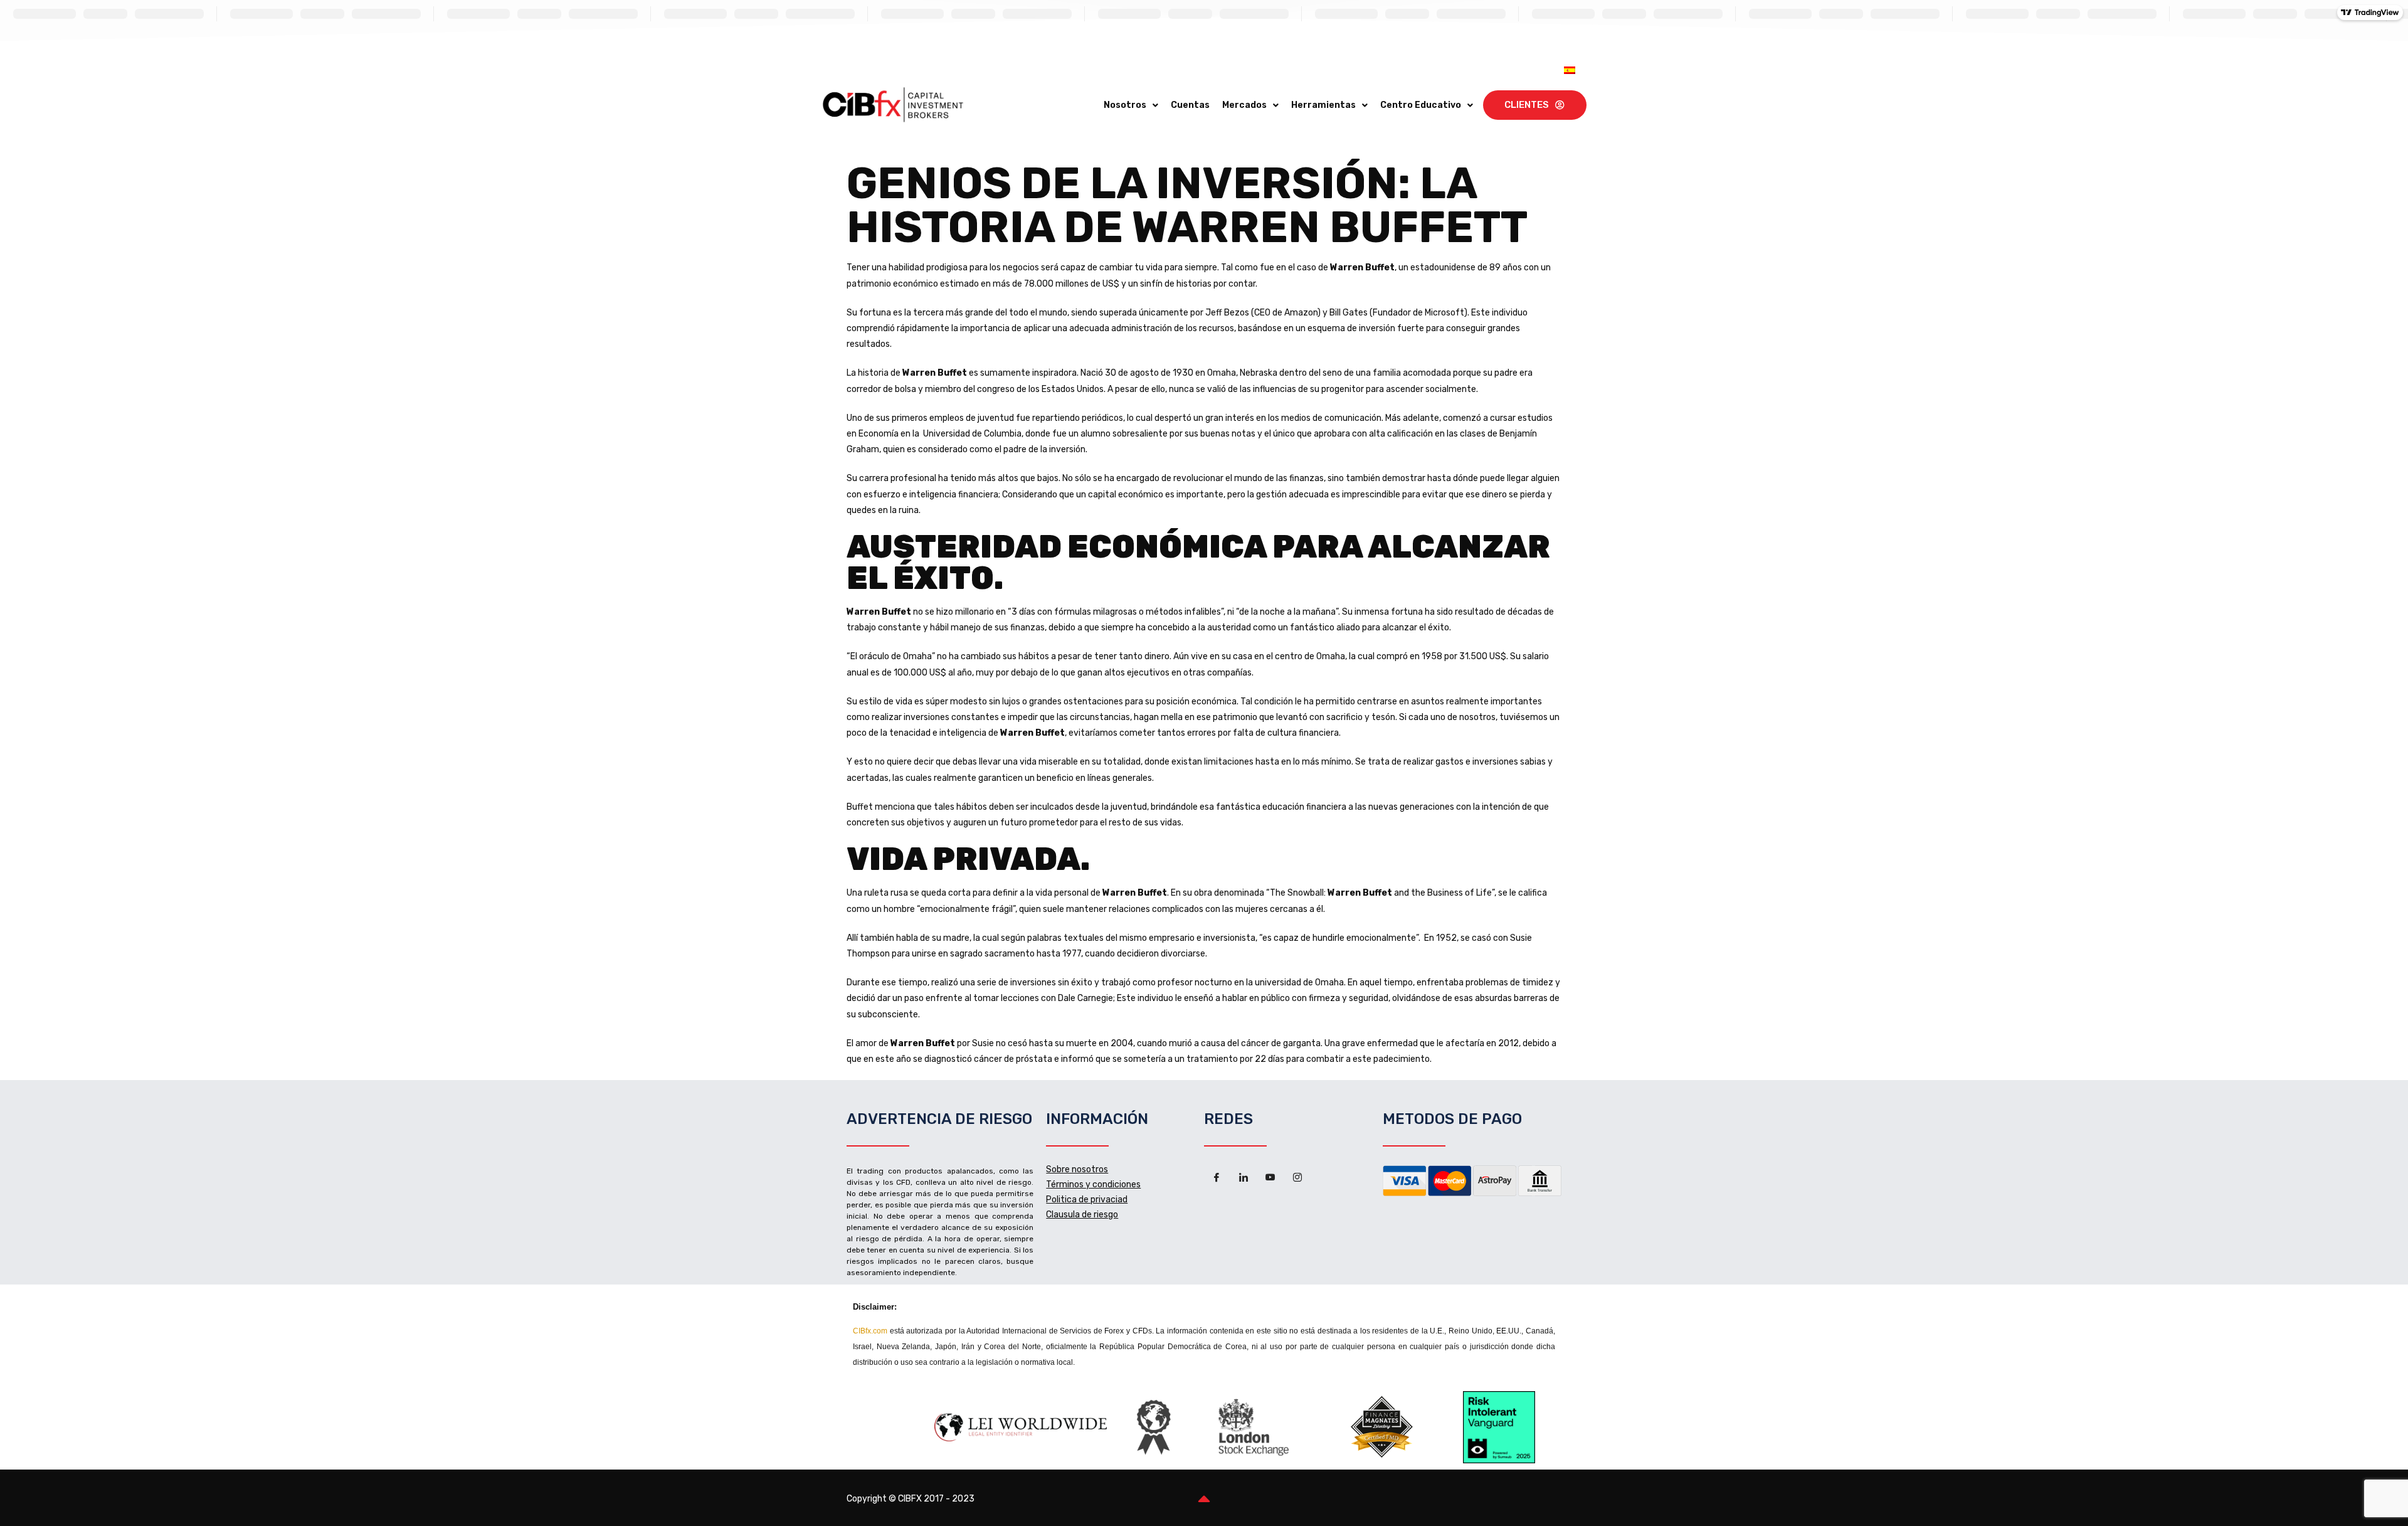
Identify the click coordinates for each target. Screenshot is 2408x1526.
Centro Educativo (1421, 105)
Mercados (1244, 105)
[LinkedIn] (1244, 1178)
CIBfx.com (870, 1331)
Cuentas (1190, 105)
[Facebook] (1217, 1178)
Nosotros (1125, 105)
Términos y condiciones (1093, 1184)
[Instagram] (1297, 1178)
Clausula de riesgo (1082, 1215)
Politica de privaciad (1087, 1200)
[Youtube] (1270, 1178)
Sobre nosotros (1077, 1169)
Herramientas (1323, 105)
